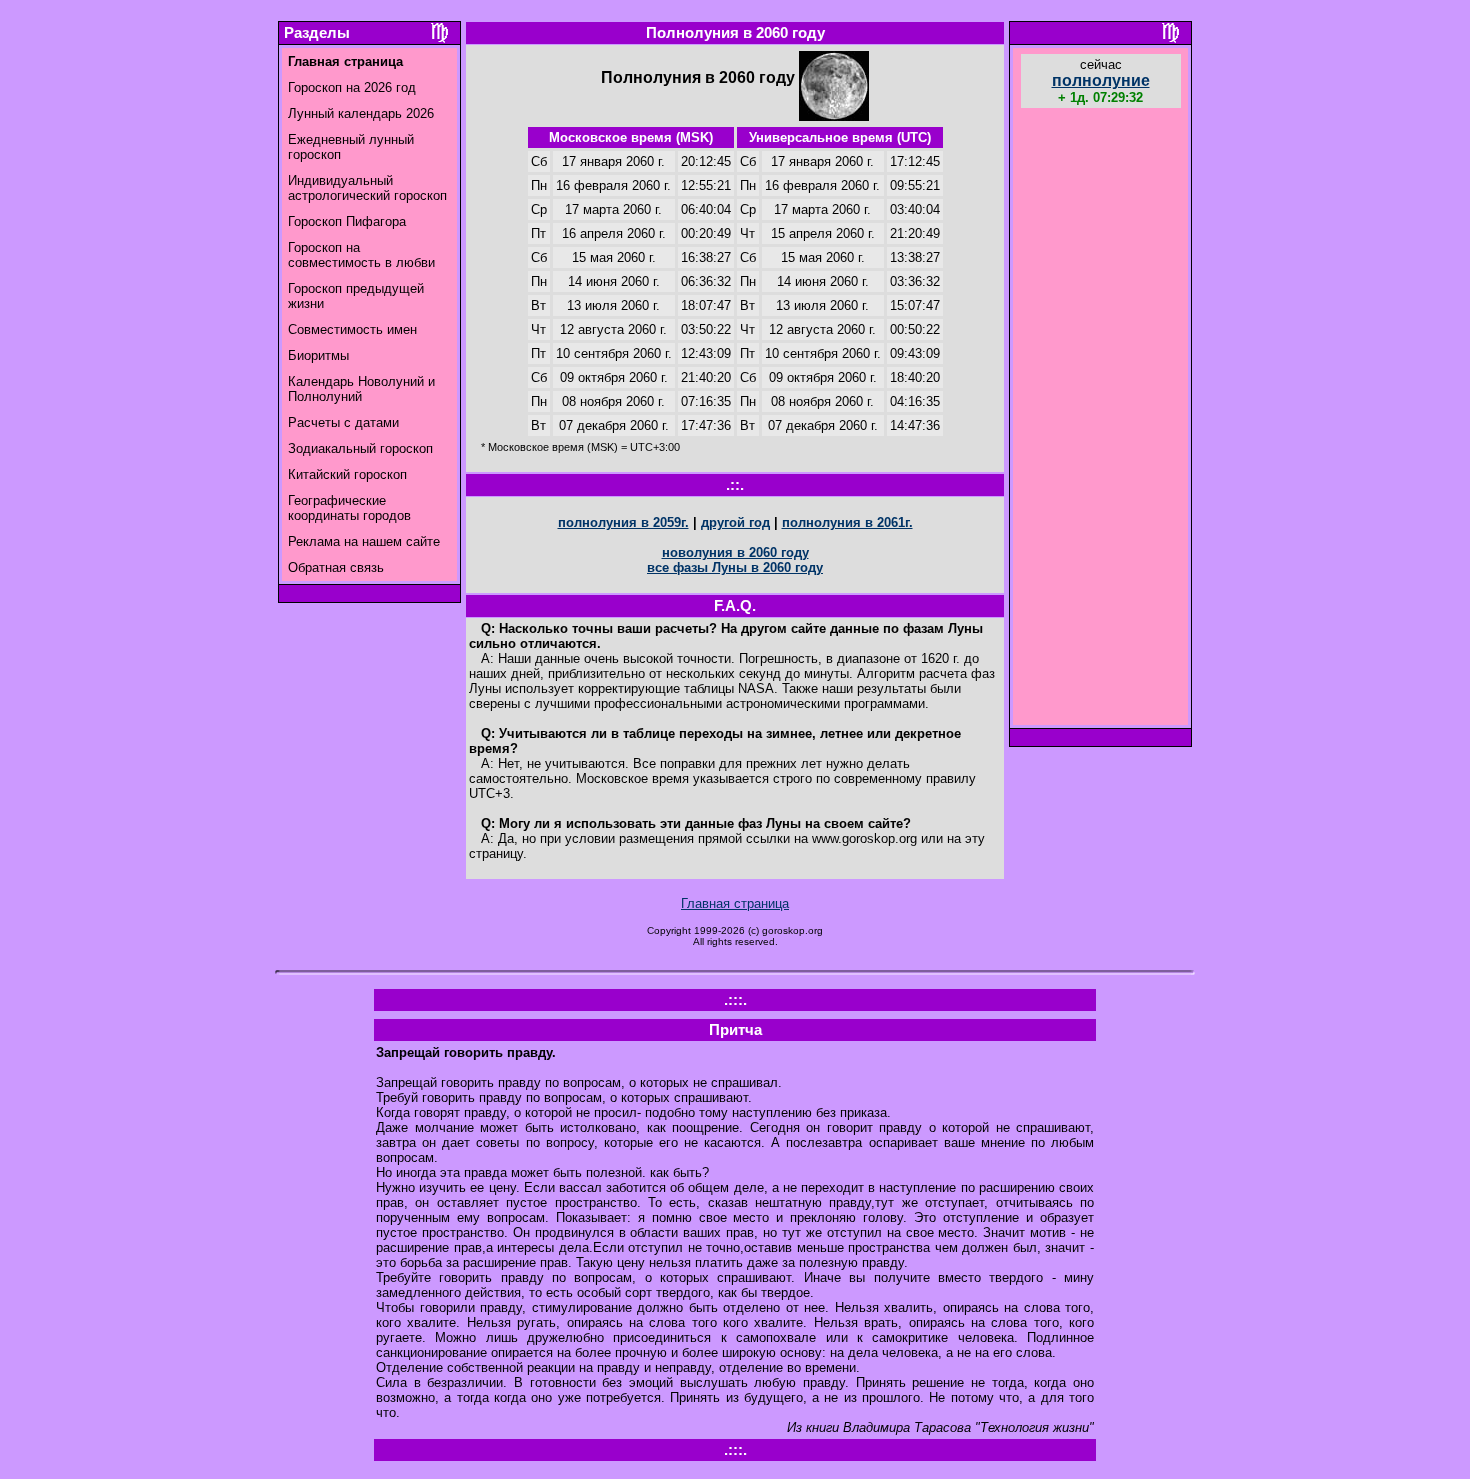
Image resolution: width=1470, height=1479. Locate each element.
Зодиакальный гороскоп (360, 448)
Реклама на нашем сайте (364, 541)
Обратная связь (336, 567)
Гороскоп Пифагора (347, 221)
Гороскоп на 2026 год (352, 87)
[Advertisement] (1101, 419)
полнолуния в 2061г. (847, 522)
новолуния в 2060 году (735, 552)
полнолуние (1101, 80)
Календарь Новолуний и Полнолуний (361, 389)
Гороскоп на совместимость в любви (361, 255)
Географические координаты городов (349, 508)
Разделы (317, 33)
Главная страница (735, 903)
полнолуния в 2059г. (623, 522)
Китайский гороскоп (347, 474)
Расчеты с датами (343, 422)
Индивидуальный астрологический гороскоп (367, 188)
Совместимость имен (352, 329)
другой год (735, 522)
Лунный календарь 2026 (361, 113)
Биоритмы (318, 355)
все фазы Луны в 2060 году (735, 567)
